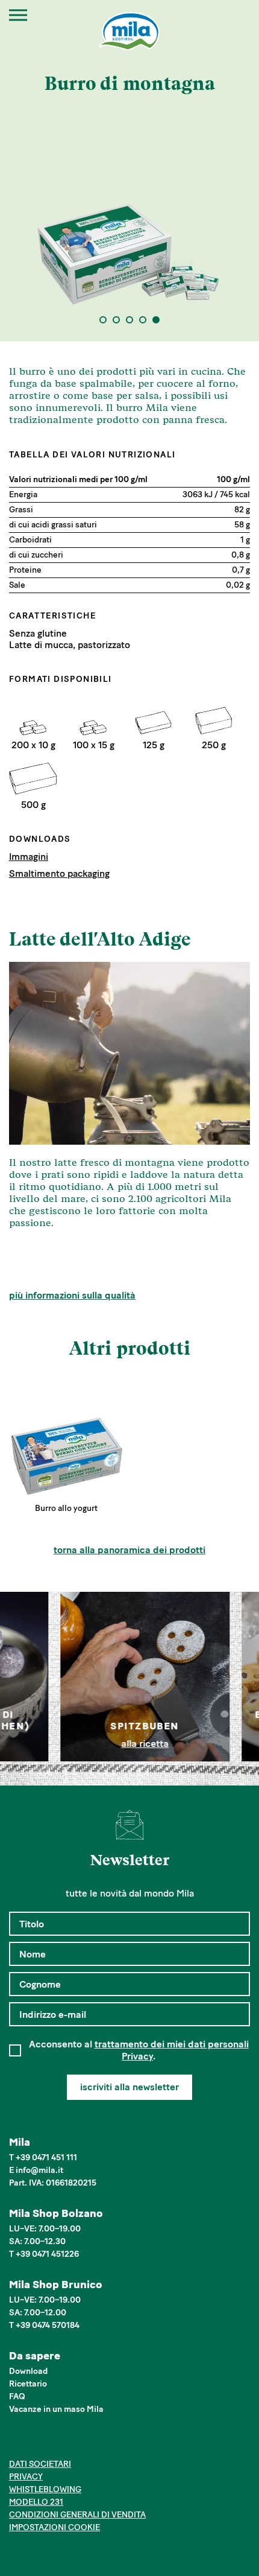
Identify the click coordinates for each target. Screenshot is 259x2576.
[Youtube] (71, 2443)
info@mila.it (39, 2170)
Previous (21, 1677)
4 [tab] (143, 320)
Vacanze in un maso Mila (56, 2409)
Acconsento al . (139, 2050)
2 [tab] (117, 320)
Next (238, 1677)
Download (28, 2371)
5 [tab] (156, 320)
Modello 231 (36, 2502)
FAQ (17, 2396)
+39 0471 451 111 (46, 2158)
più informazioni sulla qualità (72, 1295)
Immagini (29, 857)
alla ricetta (130, 1744)
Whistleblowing (45, 2489)
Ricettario (28, 2384)
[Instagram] (35, 2443)
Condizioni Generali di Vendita (77, 2515)
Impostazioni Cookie (55, 2527)
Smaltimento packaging (59, 873)
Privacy (26, 2477)
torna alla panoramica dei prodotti (129, 1550)
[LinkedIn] (53, 2443)
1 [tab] (103, 320)
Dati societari (40, 2464)
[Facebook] (16, 2443)
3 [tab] (130, 320)
